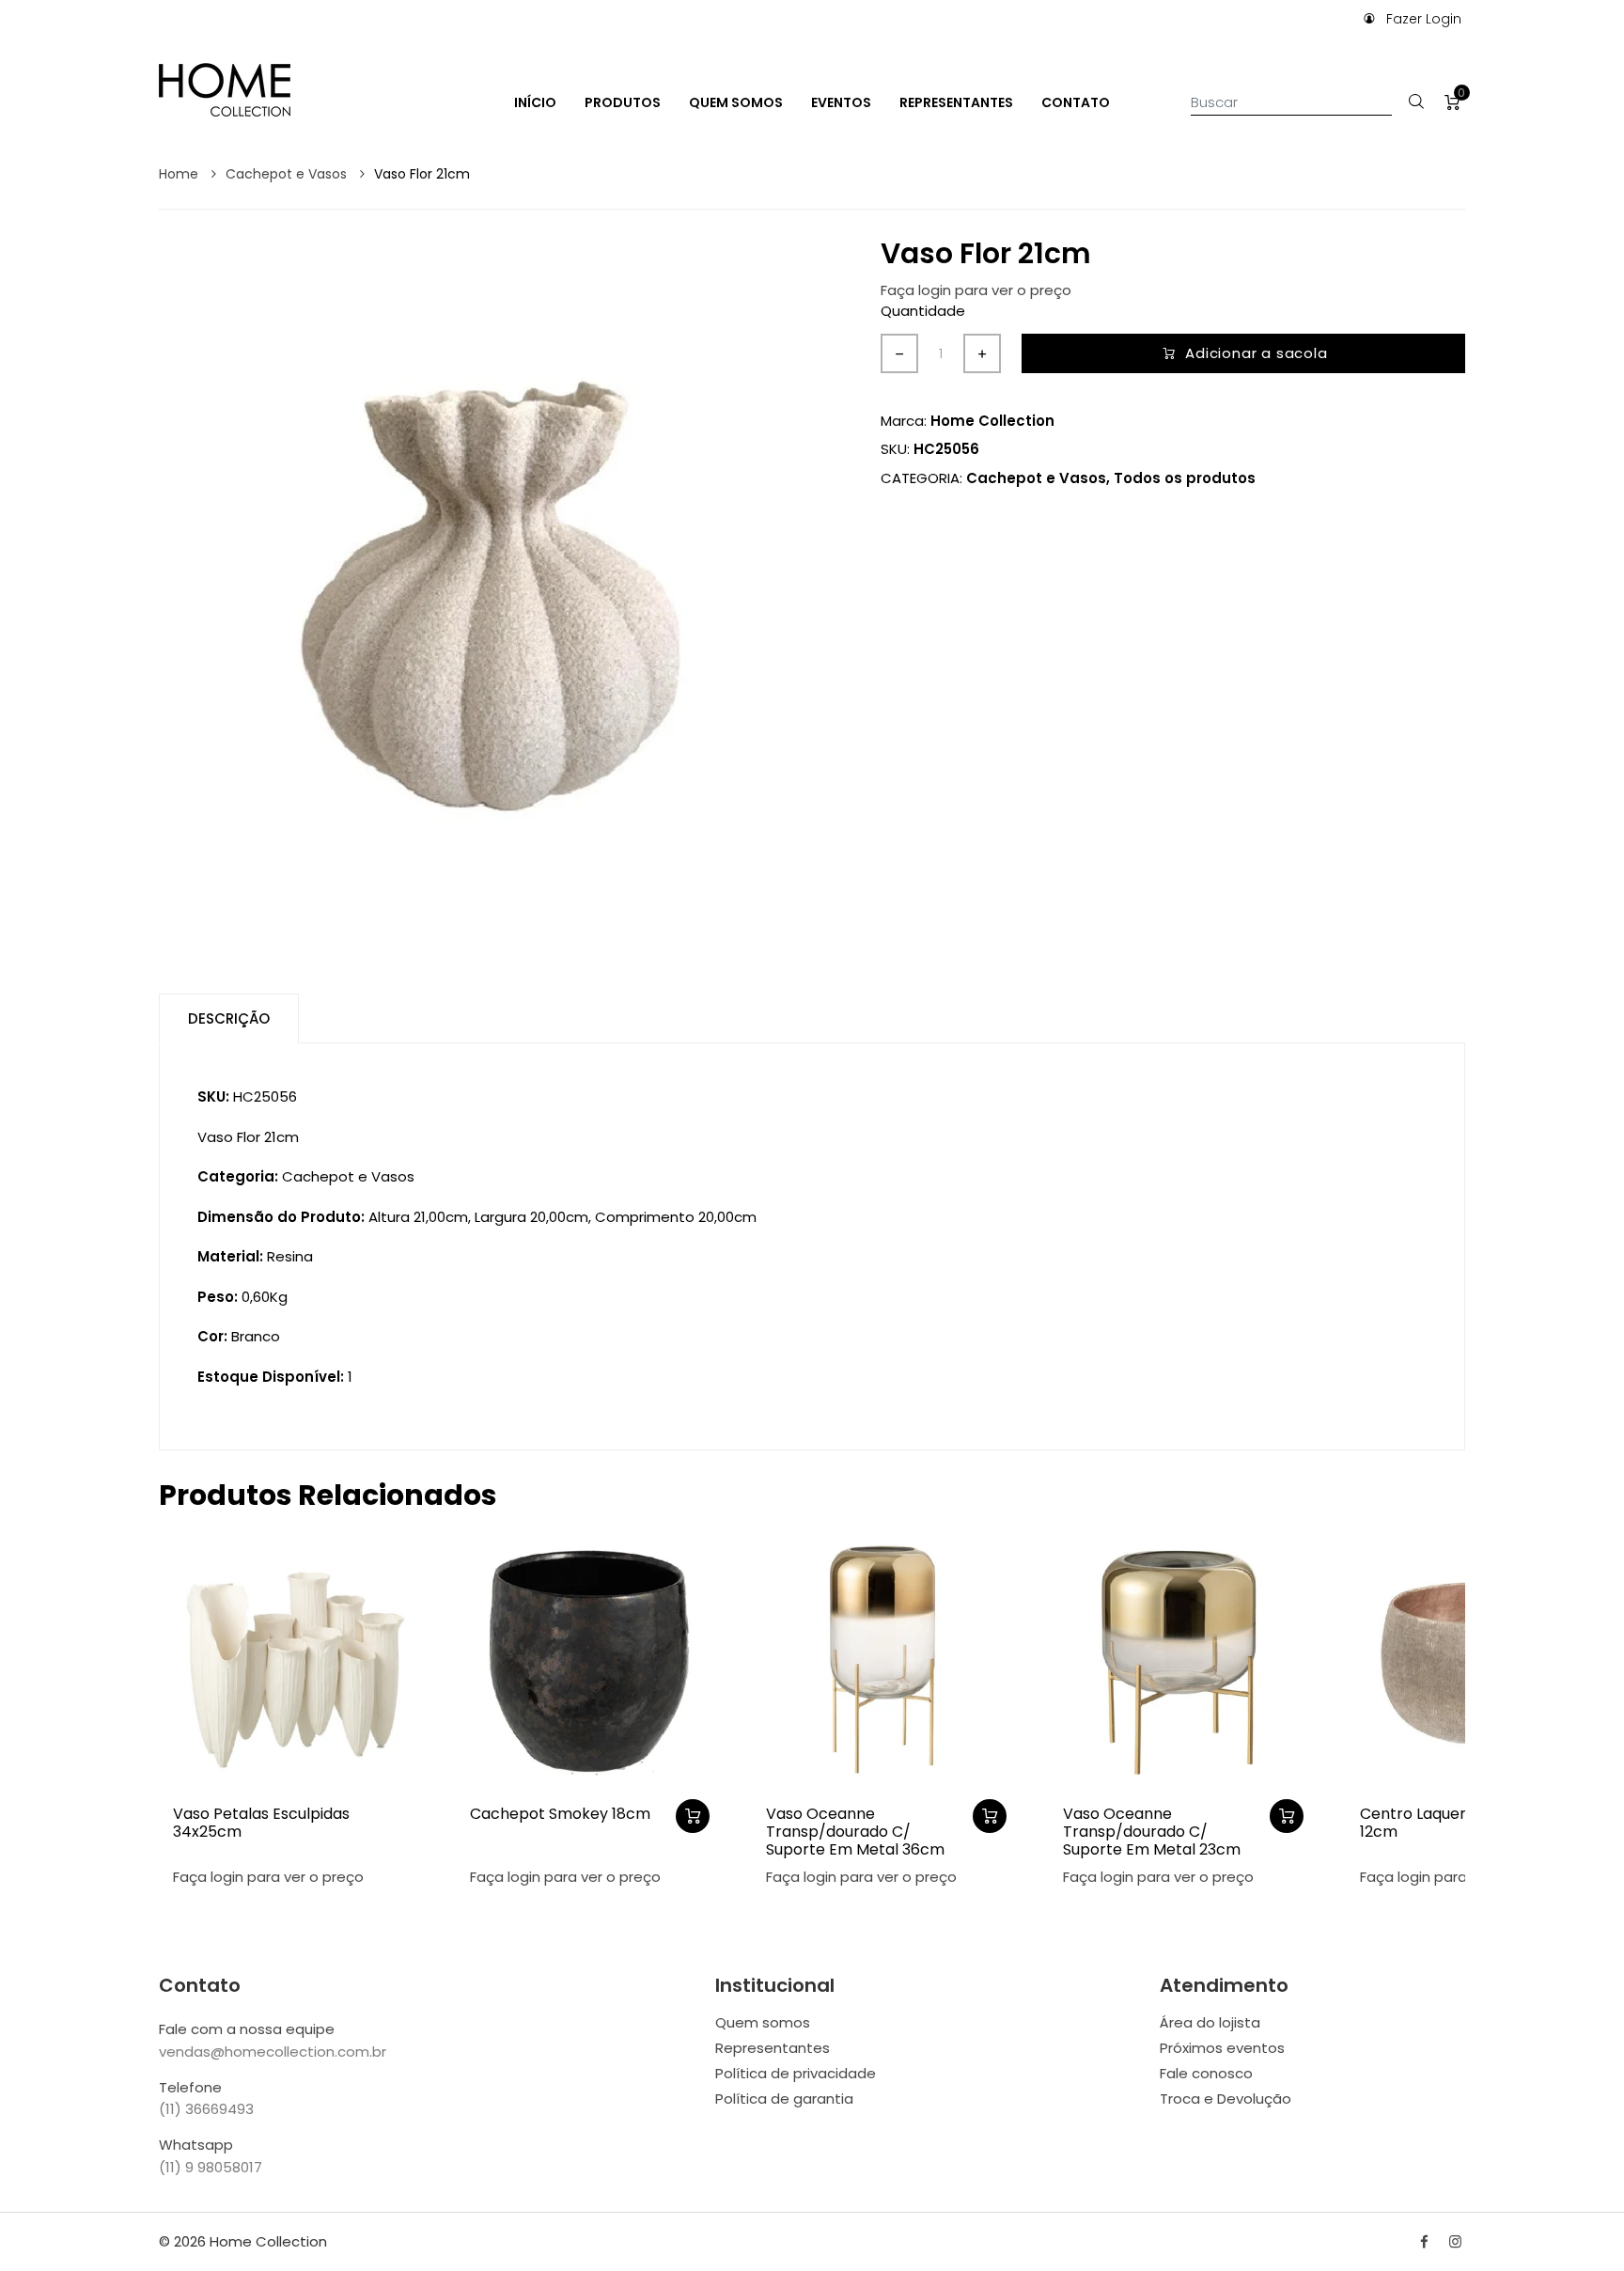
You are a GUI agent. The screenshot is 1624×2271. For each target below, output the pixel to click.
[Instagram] (1455, 2241)
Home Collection (992, 421)
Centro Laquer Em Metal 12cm (1450, 1823)
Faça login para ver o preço (976, 290)
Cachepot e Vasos (288, 174)
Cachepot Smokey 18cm (560, 1814)
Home (180, 174)
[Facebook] (1424, 2241)
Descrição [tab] (229, 1018)
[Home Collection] (225, 88)
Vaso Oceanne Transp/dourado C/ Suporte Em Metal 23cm (1152, 1832)
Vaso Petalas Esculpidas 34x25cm (261, 1823)
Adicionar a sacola (1256, 353)
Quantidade (923, 311)
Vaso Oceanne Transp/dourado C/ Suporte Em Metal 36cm (855, 1832)
